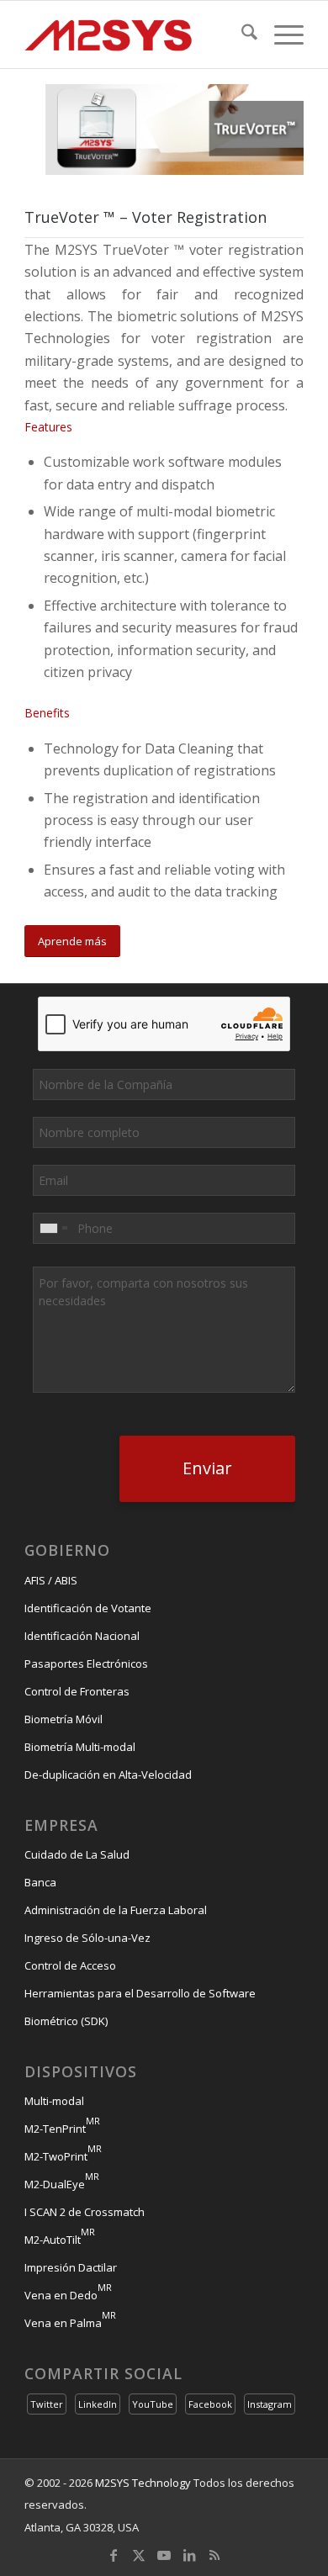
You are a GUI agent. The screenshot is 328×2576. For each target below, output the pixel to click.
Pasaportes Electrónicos (86, 1664)
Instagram (270, 2404)
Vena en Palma (70, 2323)
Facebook (210, 2404)
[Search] (241, 34)
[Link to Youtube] (164, 2555)
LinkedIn (98, 2404)
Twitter (47, 2404)
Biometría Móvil (63, 1719)
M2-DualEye (62, 2184)
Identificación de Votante (88, 1608)
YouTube (153, 2404)
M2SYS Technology (143, 2483)
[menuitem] (241, 34)
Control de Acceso (70, 1965)
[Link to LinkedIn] (189, 2555)
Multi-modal (54, 2101)
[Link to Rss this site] (214, 2555)
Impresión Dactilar (71, 2267)
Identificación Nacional (82, 1636)
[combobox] (53, 1228)
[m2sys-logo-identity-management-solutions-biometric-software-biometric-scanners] (136, 34)
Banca (40, 1882)
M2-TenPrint (62, 2129)
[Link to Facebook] (114, 2555)
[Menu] (280, 34)
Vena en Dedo (68, 2295)
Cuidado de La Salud (77, 1854)
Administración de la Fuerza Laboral (116, 1910)
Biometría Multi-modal (80, 1747)
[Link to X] (139, 2555)
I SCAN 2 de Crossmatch (85, 2212)
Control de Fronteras (77, 1691)
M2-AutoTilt (60, 2240)
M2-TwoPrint (63, 2156)
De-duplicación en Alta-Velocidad (108, 1775)
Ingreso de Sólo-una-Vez (87, 1938)
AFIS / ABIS (51, 1580)
